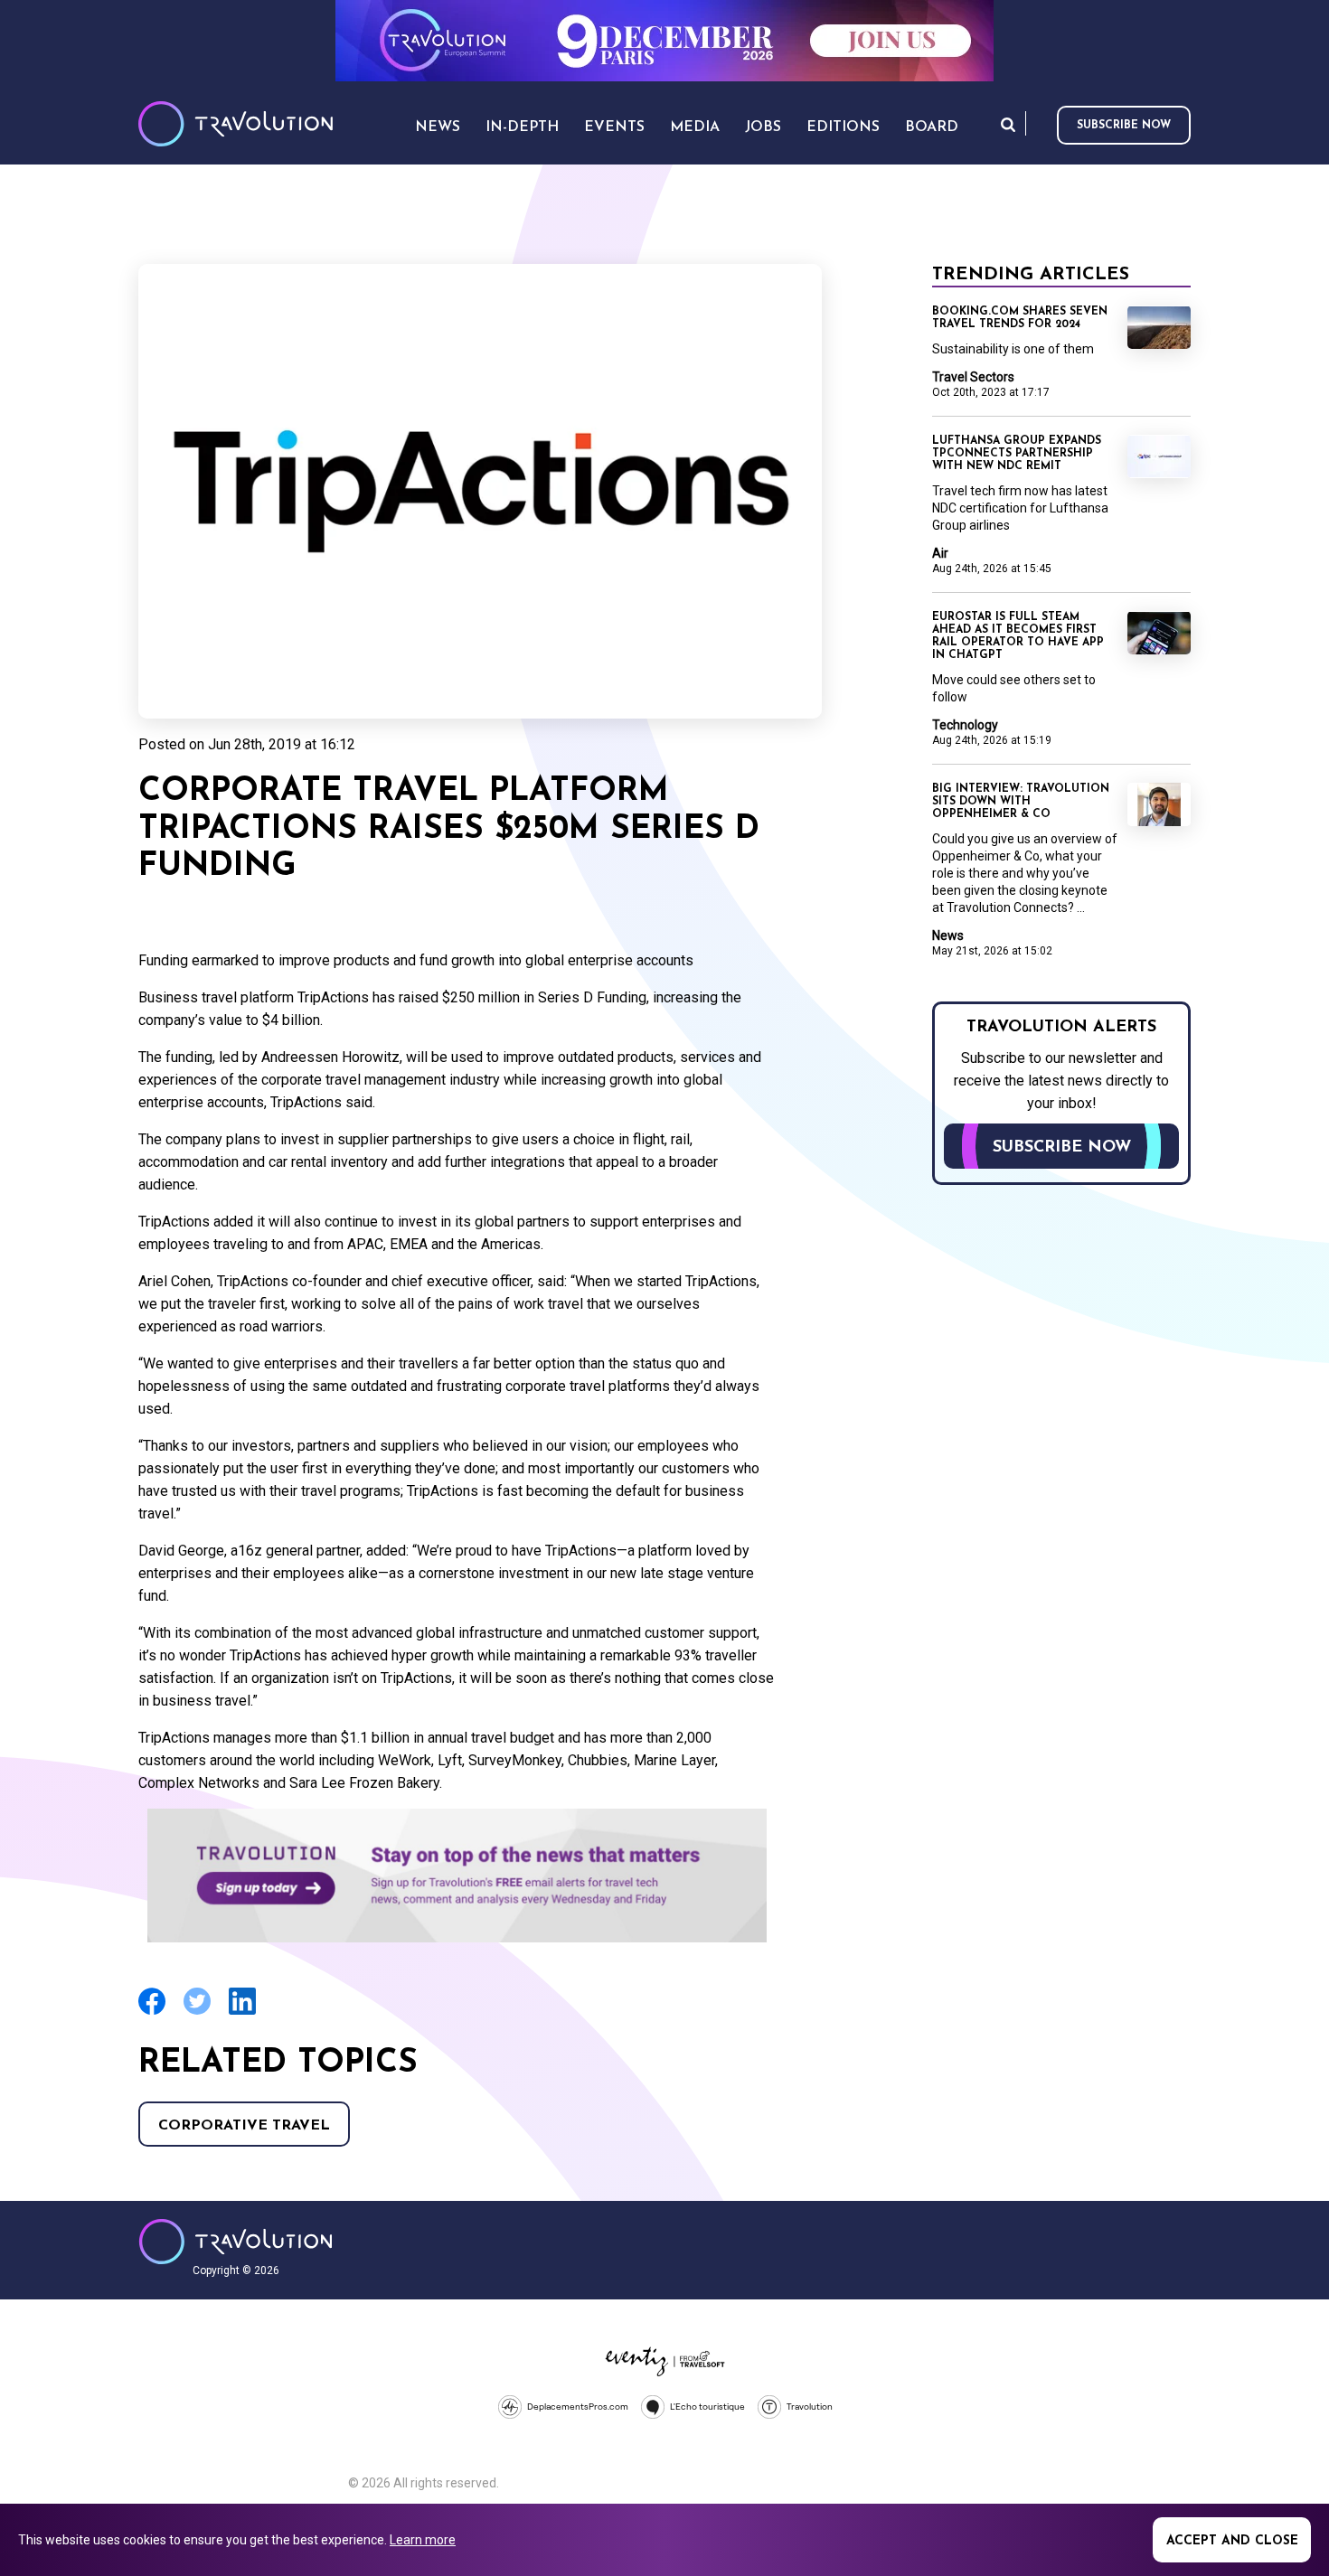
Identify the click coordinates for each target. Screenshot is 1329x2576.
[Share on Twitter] (197, 2012)
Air (940, 553)
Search (1008, 124)
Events (614, 127)
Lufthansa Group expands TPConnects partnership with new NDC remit (1017, 454)
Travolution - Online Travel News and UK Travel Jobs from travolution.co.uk (236, 2242)
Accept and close (1232, 2541)
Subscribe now (1124, 126)
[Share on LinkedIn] (242, 2012)
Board (932, 127)
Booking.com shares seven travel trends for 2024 (1020, 318)
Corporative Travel (244, 2126)
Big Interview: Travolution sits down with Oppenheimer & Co (1021, 802)
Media (695, 127)
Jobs (763, 127)
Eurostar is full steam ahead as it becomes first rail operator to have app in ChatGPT (1018, 636)
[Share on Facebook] (152, 2012)
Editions (843, 127)
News (948, 935)
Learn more (423, 2540)
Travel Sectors (973, 377)
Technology (965, 725)
